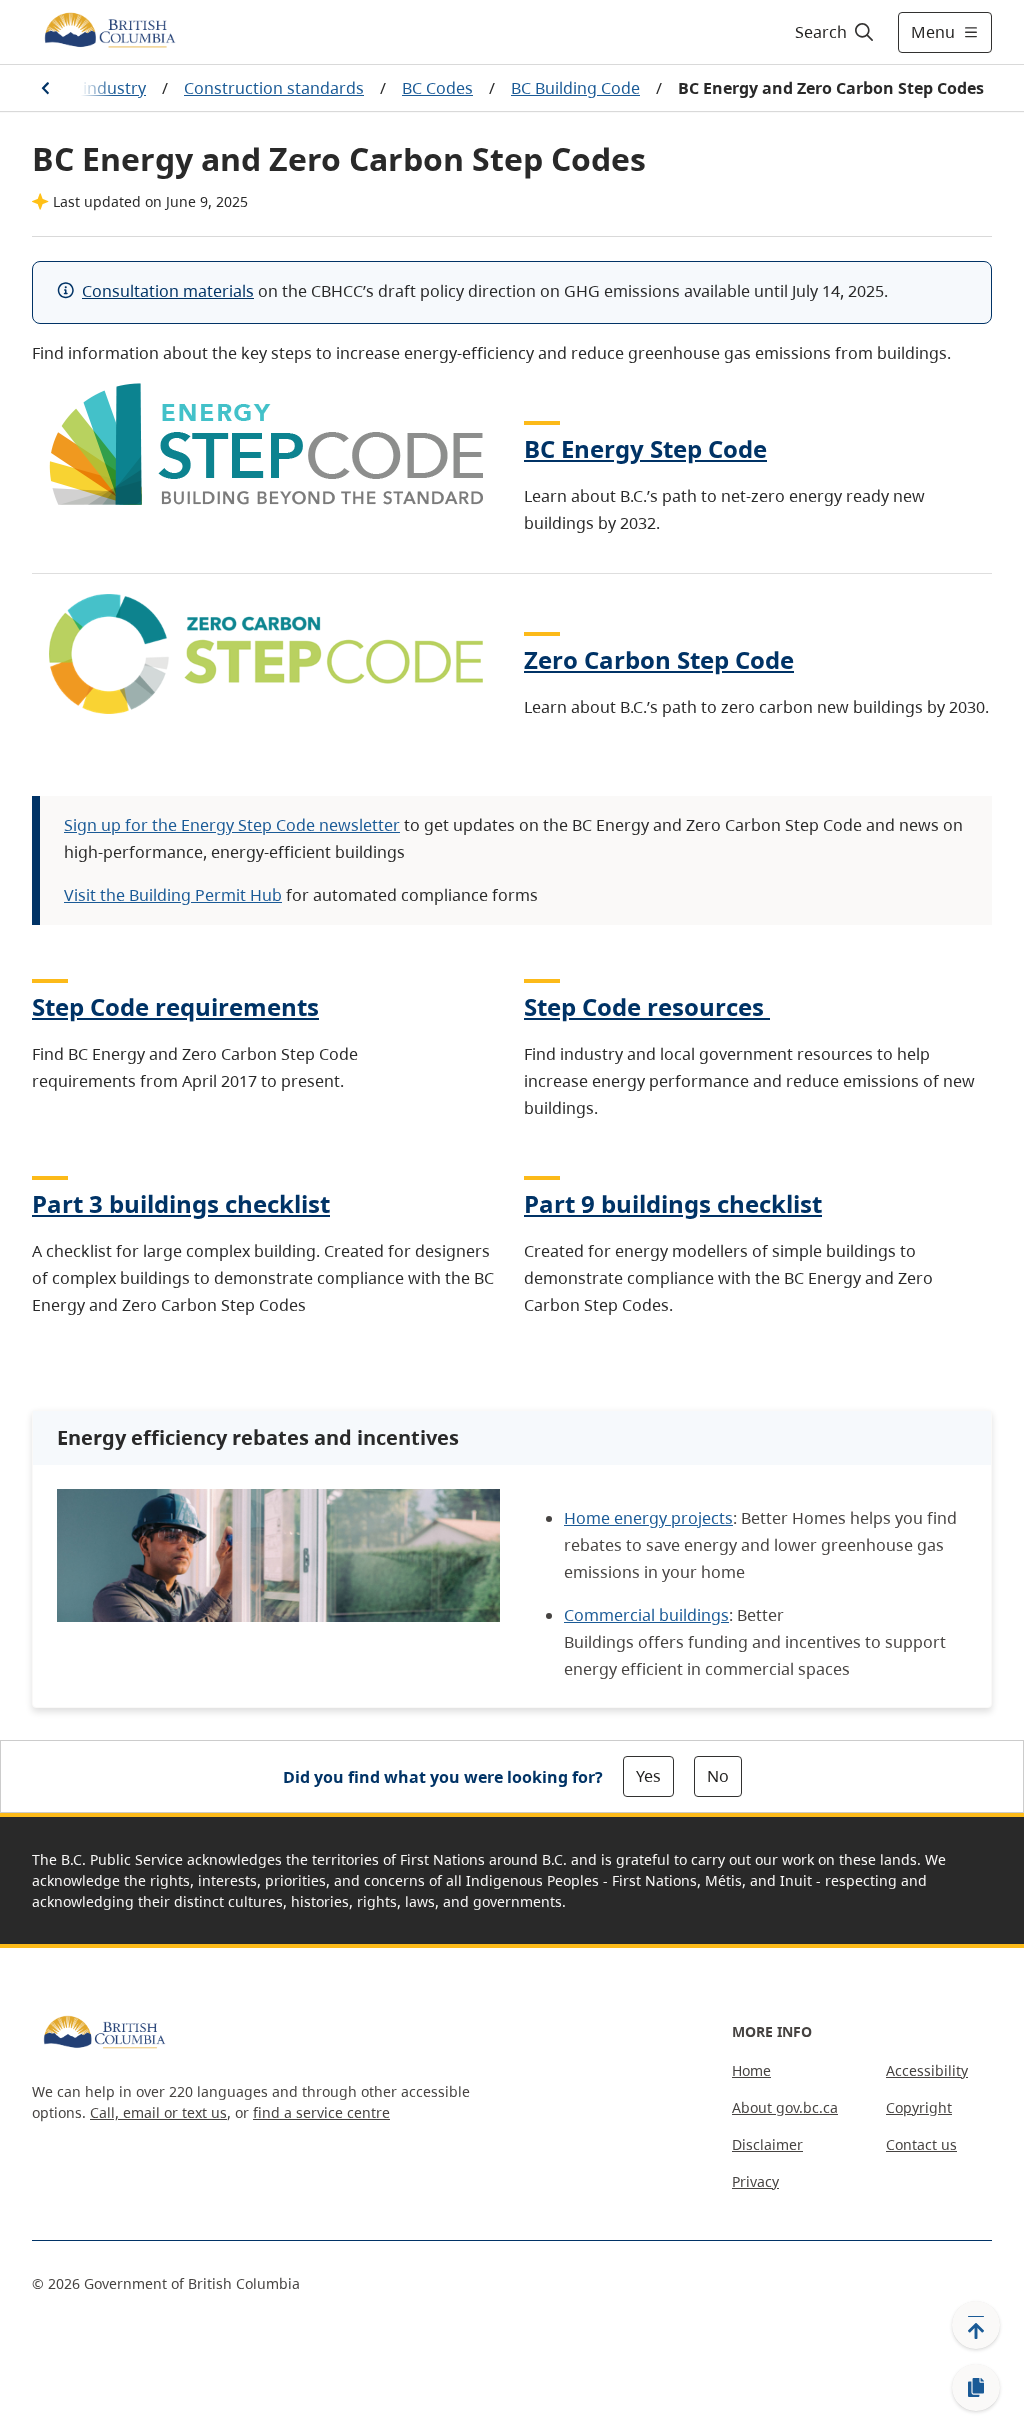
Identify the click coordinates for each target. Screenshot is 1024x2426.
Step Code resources (644, 1006)
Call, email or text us (158, 2112)
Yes (648, 1776)
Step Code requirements (175, 1006)
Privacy (755, 2181)
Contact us (921, 2144)
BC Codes (437, 88)
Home (751, 2070)
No (718, 1776)
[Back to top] (976, 2325)
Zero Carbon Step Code (659, 659)
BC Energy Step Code (645, 448)
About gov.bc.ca (785, 2107)
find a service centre (321, 2112)
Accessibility (927, 2070)
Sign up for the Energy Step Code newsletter (232, 825)
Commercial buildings (646, 1615)
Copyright (919, 2107)
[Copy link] (976, 2388)
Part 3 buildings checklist (181, 1203)
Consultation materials (168, 291)
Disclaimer (767, 2144)
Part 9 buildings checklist (673, 1203)
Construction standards (274, 88)
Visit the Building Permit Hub (173, 895)
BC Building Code (575, 88)
